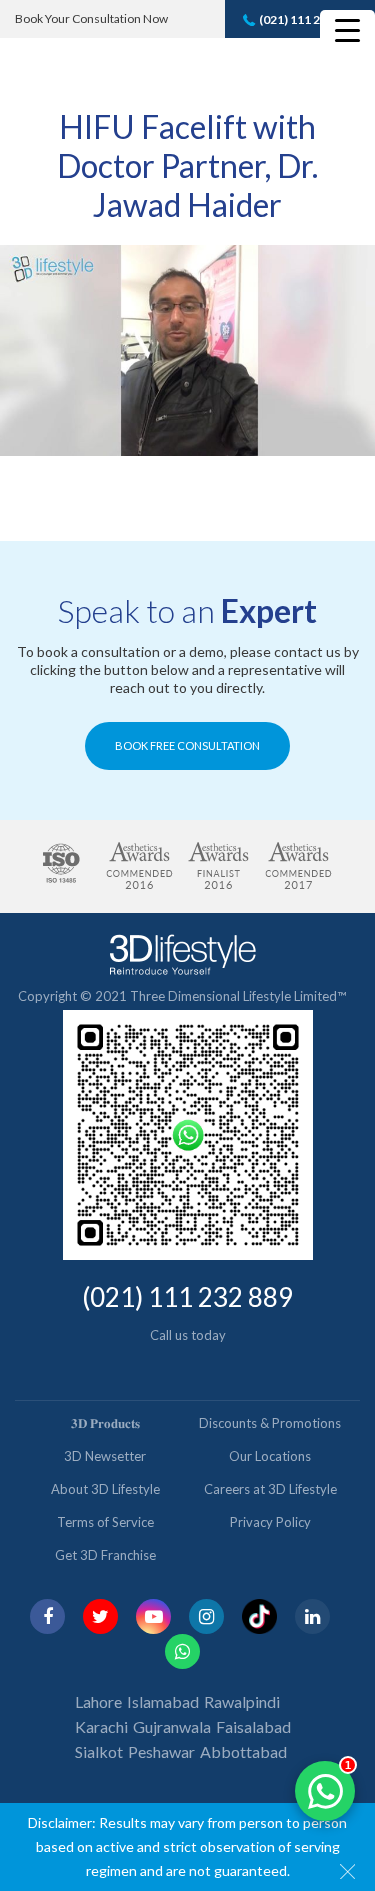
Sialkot (99, 1751)
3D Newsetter (105, 1456)
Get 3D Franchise (105, 1555)
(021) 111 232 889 (308, 19)
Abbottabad (243, 1751)
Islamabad (163, 1701)
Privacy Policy (270, 1522)
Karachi (101, 1726)
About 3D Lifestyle (105, 1489)
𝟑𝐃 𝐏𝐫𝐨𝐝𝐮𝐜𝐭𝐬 (105, 1423)
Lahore (98, 1701)
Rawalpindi (242, 1701)
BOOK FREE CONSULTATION (187, 745)
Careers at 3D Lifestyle (270, 1489)
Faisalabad (253, 1726)
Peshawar (161, 1751)
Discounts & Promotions (270, 1423)
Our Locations (270, 1456)
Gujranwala (172, 1726)
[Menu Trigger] (347, 30)
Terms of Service (105, 1522)
